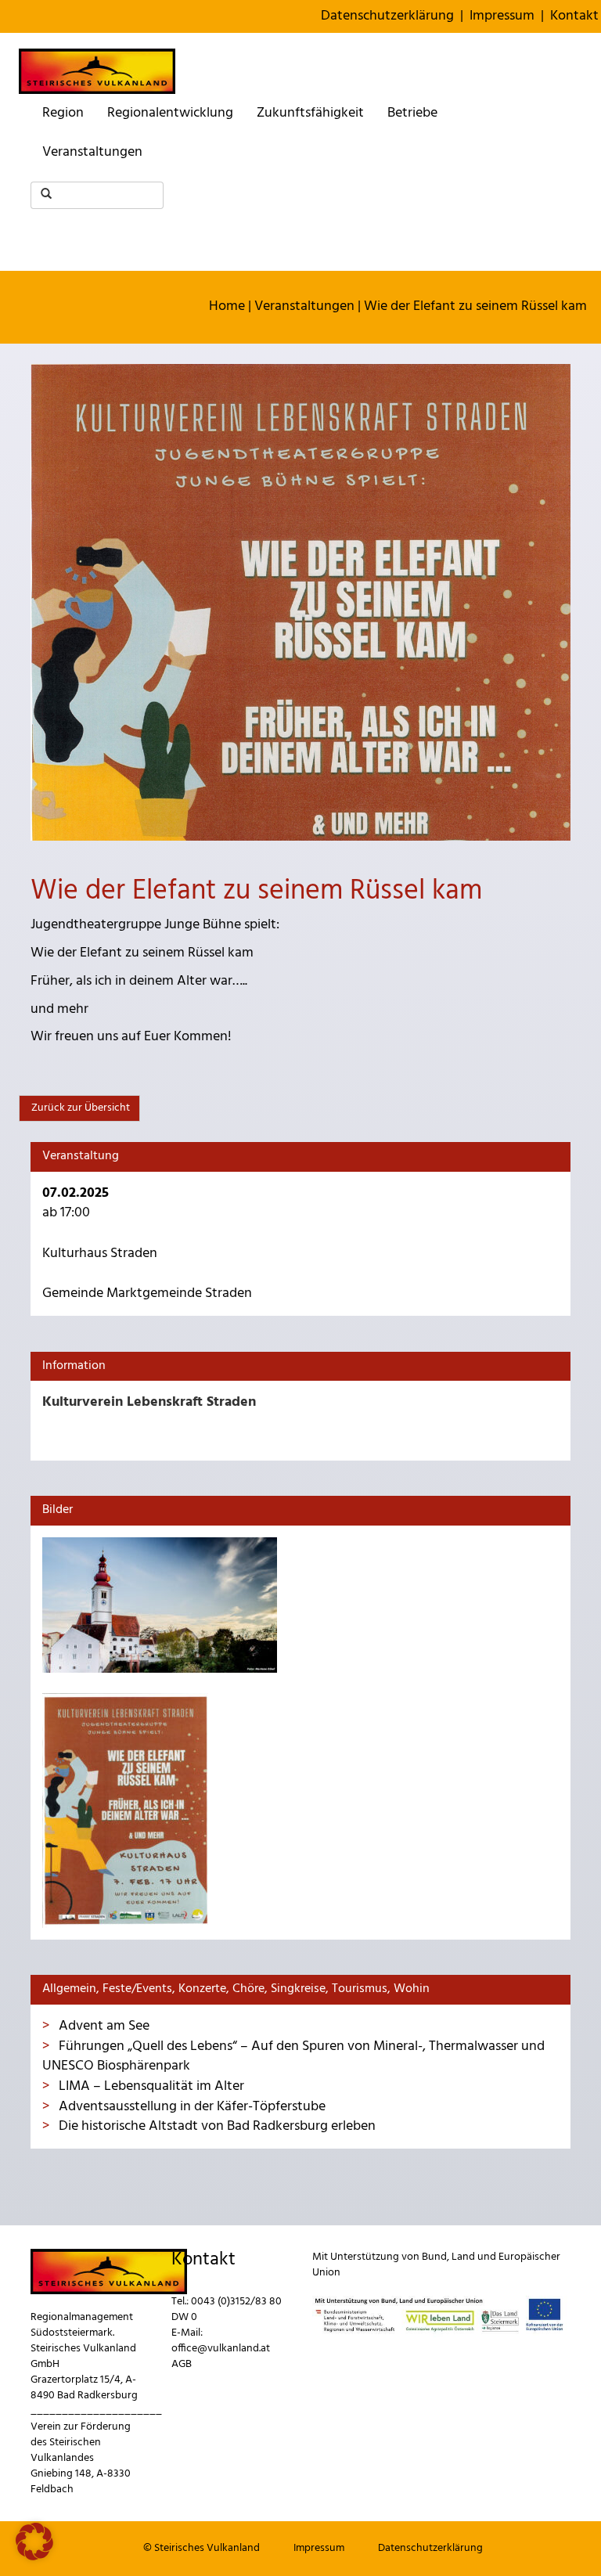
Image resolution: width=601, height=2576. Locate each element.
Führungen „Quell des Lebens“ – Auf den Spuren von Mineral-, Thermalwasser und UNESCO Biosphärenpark (293, 2057)
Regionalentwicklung (170, 113)
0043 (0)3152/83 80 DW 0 (227, 2309)
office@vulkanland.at (221, 2349)
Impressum (502, 16)
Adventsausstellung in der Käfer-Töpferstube (191, 2107)
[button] (34, 2542)
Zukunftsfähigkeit (310, 113)
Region (63, 113)
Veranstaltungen (92, 152)
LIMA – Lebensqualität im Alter (150, 2086)
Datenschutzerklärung (387, 16)
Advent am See (103, 2026)
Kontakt (574, 16)
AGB (182, 2364)
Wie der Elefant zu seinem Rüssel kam (475, 306)
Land (463, 2257)
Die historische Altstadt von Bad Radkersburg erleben (216, 2126)
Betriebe (412, 113)
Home (227, 306)
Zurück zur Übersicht (79, 1108)
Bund (434, 2257)
